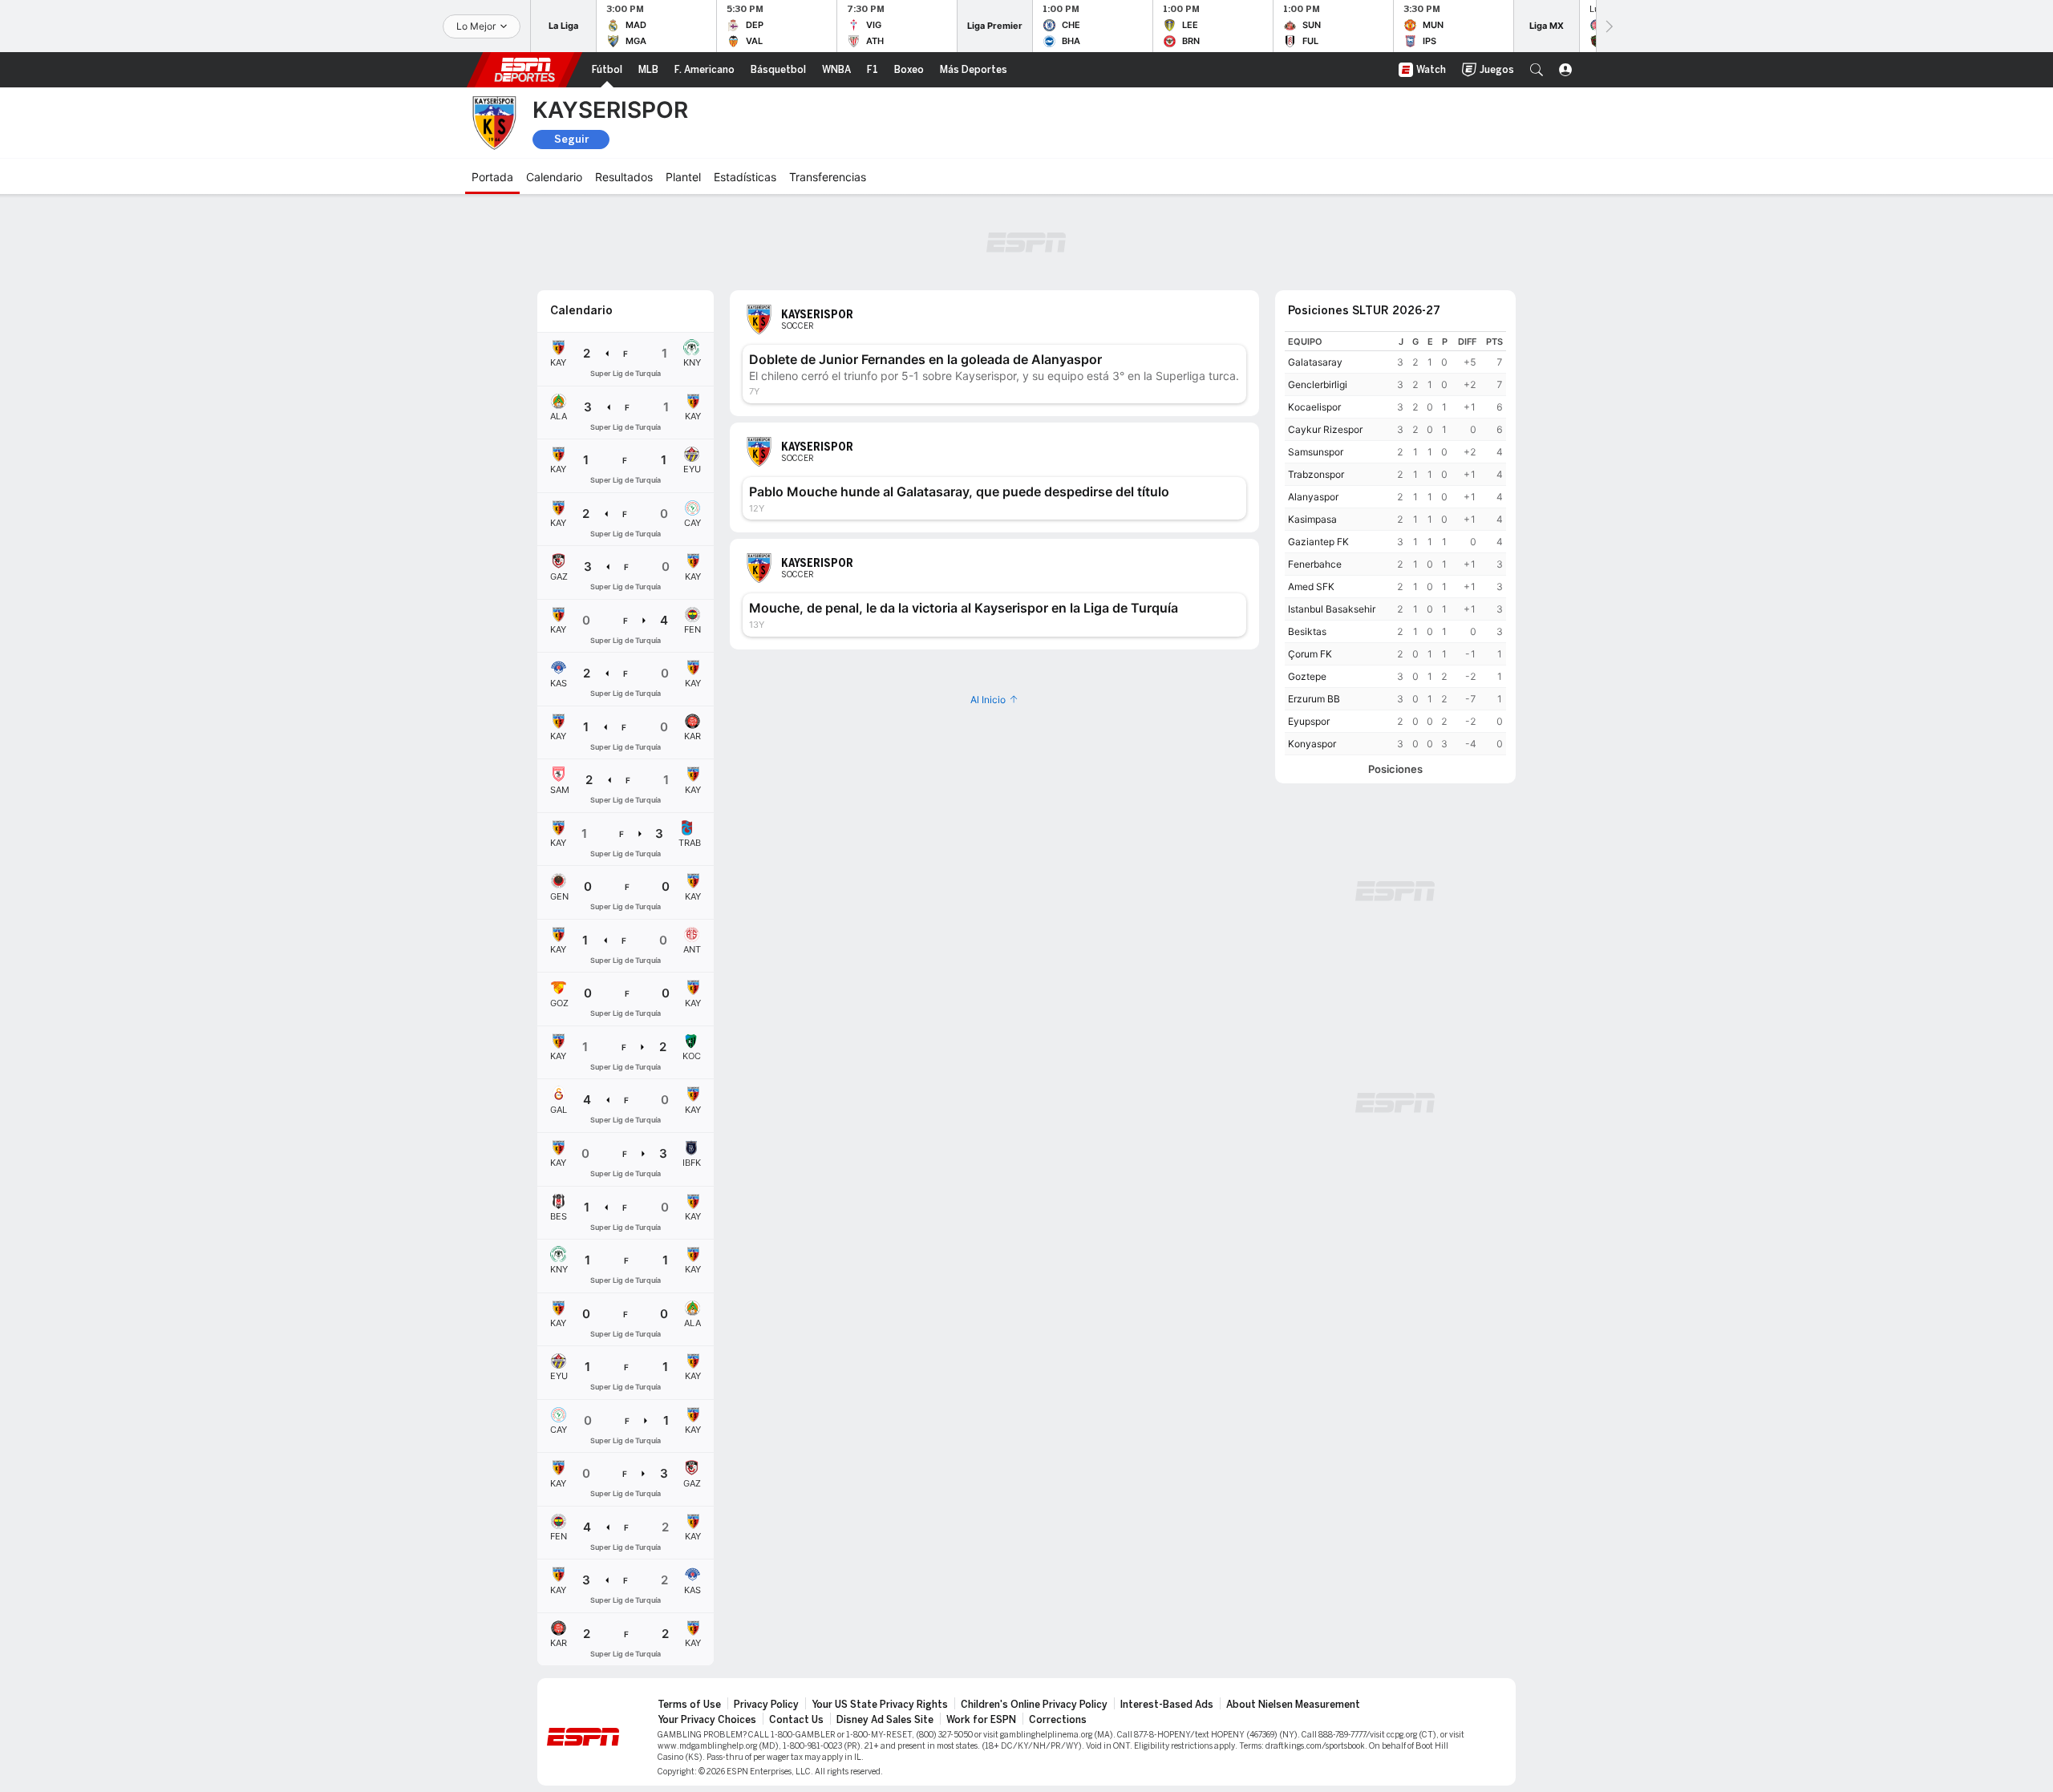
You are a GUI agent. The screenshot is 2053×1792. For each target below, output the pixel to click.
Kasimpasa (1312, 519)
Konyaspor (1312, 744)
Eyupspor (1309, 721)
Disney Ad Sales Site (885, 1720)
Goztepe (1307, 676)
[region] (1395, 543)
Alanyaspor (1313, 497)
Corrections (1058, 1720)
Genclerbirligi (1318, 384)
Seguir (571, 139)
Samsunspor (1316, 452)
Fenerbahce (1315, 564)
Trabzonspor (1316, 474)
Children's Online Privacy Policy (1034, 1705)
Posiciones (1395, 769)
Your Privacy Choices (707, 1720)
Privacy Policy (766, 1705)
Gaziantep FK (1318, 542)
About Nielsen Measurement (1293, 1705)
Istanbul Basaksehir (1332, 609)
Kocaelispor (1314, 407)
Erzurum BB (1314, 699)
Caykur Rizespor (1325, 429)
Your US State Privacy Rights (880, 1705)
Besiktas (1307, 631)
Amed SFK (1311, 587)
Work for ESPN (981, 1720)
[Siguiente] (1608, 26)
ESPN (524, 70)
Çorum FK (1310, 654)
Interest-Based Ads (1167, 1705)
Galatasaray (1315, 362)
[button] (1537, 70)
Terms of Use (689, 1705)
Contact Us (796, 1720)
